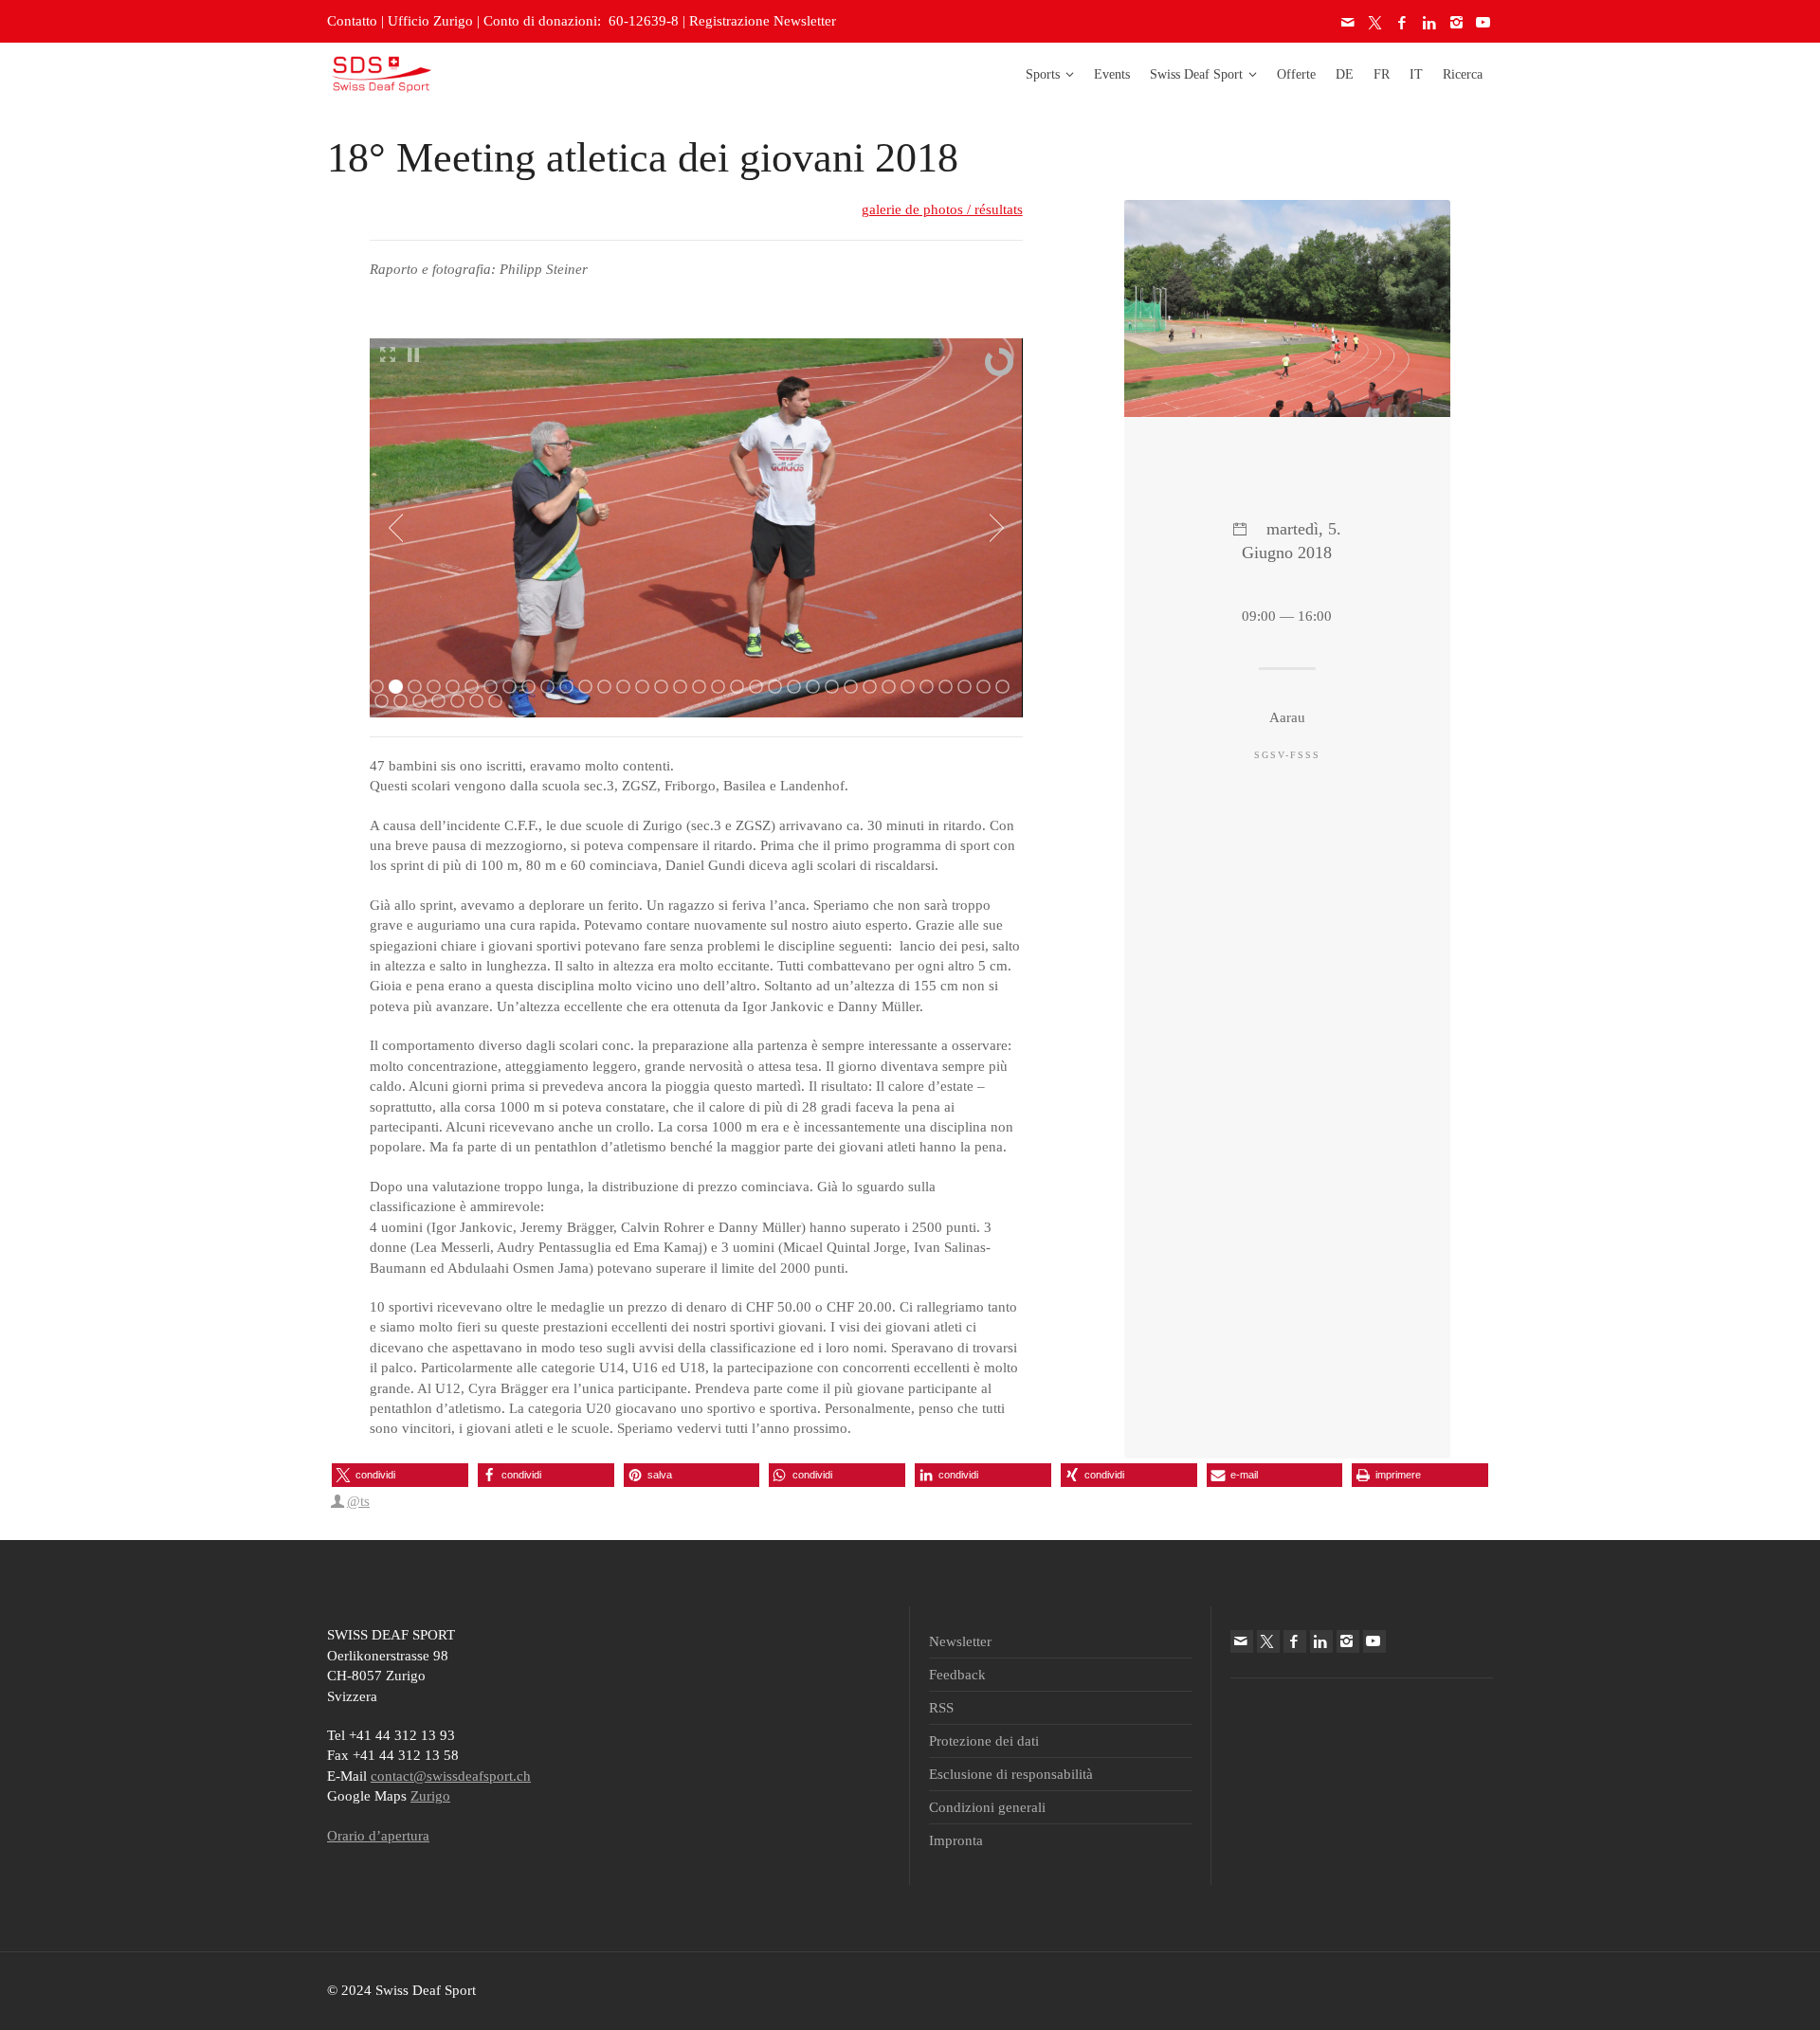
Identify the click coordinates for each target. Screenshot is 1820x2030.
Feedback (957, 1675)
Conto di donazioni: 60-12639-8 (581, 21)
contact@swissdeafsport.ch (451, 1776)
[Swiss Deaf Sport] (382, 73)
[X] (1376, 23)
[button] (400, 1475)
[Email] (1349, 23)
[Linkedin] (1430, 23)
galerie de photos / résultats (942, 209)
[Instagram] (1457, 23)
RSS (941, 1708)
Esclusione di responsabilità (1011, 1774)
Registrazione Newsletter (763, 21)
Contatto (352, 21)
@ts (358, 1501)
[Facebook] (1403, 23)
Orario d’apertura (378, 1836)
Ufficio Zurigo (430, 21)
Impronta (956, 1840)
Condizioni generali (987, 1807)
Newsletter (960, 1641)
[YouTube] (1484, 23)
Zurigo (430, 1796)
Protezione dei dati (984, 1741)
